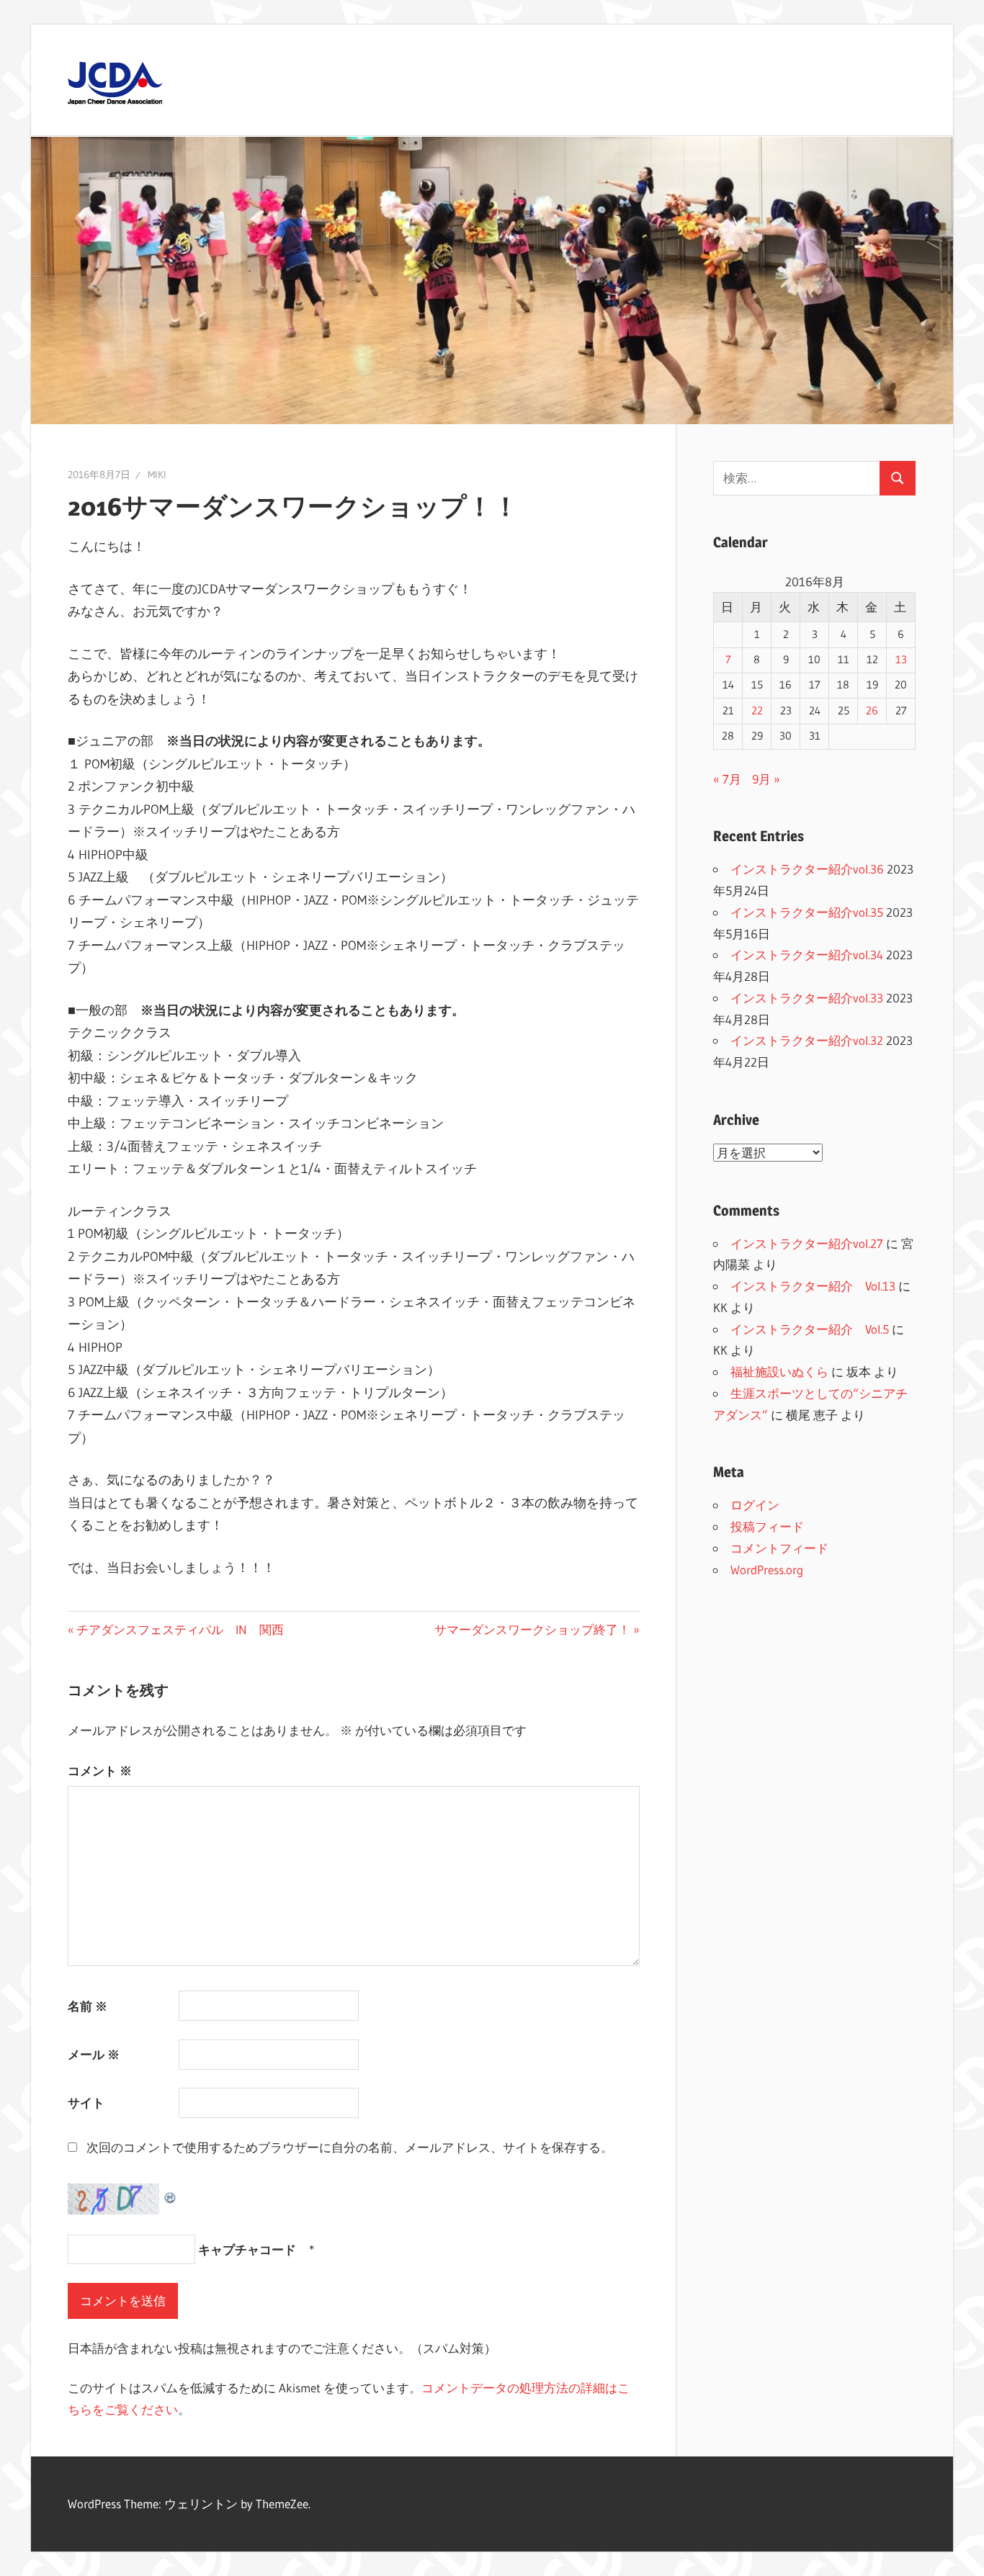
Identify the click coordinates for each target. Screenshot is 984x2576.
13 (901, 660)
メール (94, 2054)
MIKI (157, 475)
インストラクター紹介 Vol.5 (810, 1329)
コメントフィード (779, 1548)
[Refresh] (171, 2194)
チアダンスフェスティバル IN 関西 (180, 1629)
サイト (86, 2102)
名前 (88, 2006)
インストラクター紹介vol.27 (807, 1243)
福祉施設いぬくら (779, 1372)
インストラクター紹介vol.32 (807, 1040)
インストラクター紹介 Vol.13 (813, 1286)
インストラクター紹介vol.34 (807, 955)
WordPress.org (767, 1570)
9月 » (766, 779)
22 (757, 711)
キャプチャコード (247, 2249)
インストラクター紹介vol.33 (807, 998)
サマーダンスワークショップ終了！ (532, 1629)
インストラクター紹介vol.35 (807, 912)
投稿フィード (767, 1526)
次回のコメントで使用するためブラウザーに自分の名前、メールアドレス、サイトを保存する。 (350, 2147)
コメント (100, 1771)
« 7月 (727, 779)
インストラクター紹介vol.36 (807, 869)
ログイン (755, 1505)
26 (872, 711)
